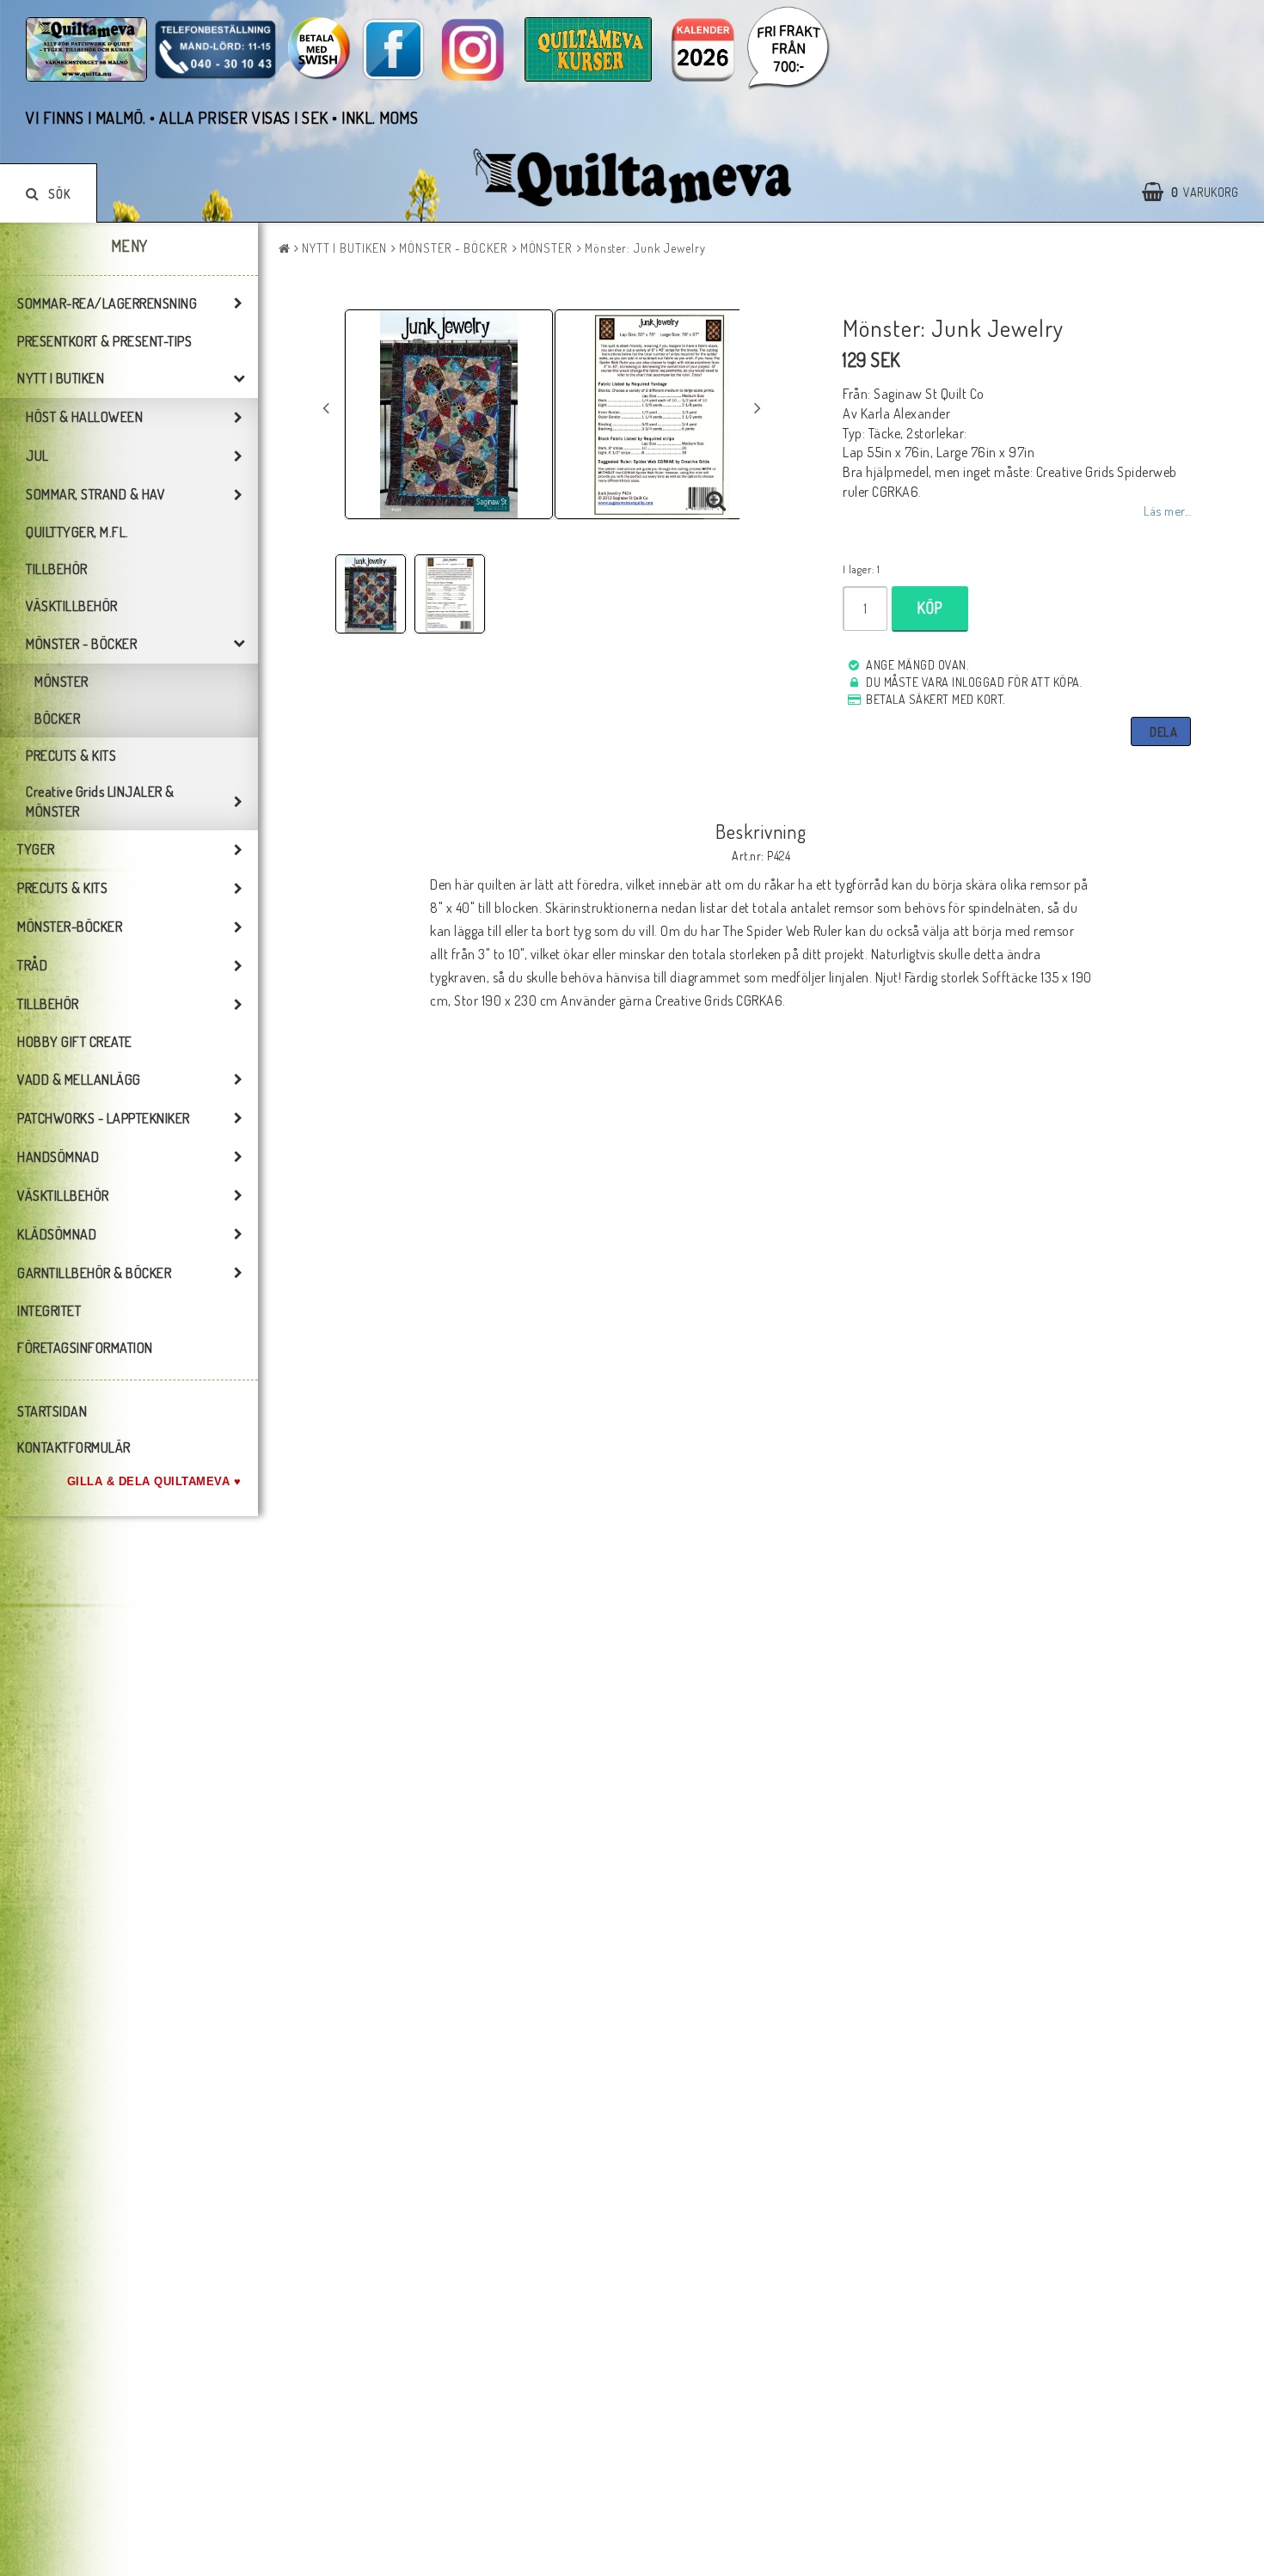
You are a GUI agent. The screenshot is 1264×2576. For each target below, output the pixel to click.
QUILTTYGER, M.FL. (77, 532)
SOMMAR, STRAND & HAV (95, 494)
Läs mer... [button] (1167, 511)
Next (758, 407)
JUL (37, 456)
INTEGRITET (49, 1311)
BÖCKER (57, 719)
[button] (1199, 193)
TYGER (36, 849)
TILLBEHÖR (57, 569)
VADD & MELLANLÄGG (79, 1080)
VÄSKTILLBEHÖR (72, 606)
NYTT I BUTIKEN (61, 378)
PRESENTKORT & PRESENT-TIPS (104, 341)
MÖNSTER (61, 682)
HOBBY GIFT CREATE (75, 1042)
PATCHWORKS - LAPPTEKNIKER (104, 1118)
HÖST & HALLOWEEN (84, 417)
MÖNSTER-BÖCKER (70, 927)
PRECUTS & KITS (71, 756)
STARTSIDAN (52, 1411)
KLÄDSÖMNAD (57, 1234)
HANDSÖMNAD (58, 1157)
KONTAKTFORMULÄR (74, 1447)
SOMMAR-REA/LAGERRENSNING (107, 303)
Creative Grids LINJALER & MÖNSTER (100, 802)
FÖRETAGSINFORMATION (85, 1348)
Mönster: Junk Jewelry (645, 248)
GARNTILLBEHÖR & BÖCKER (94, 1273)
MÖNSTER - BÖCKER (81, 644)
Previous (326, 407)
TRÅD (32, 965)
